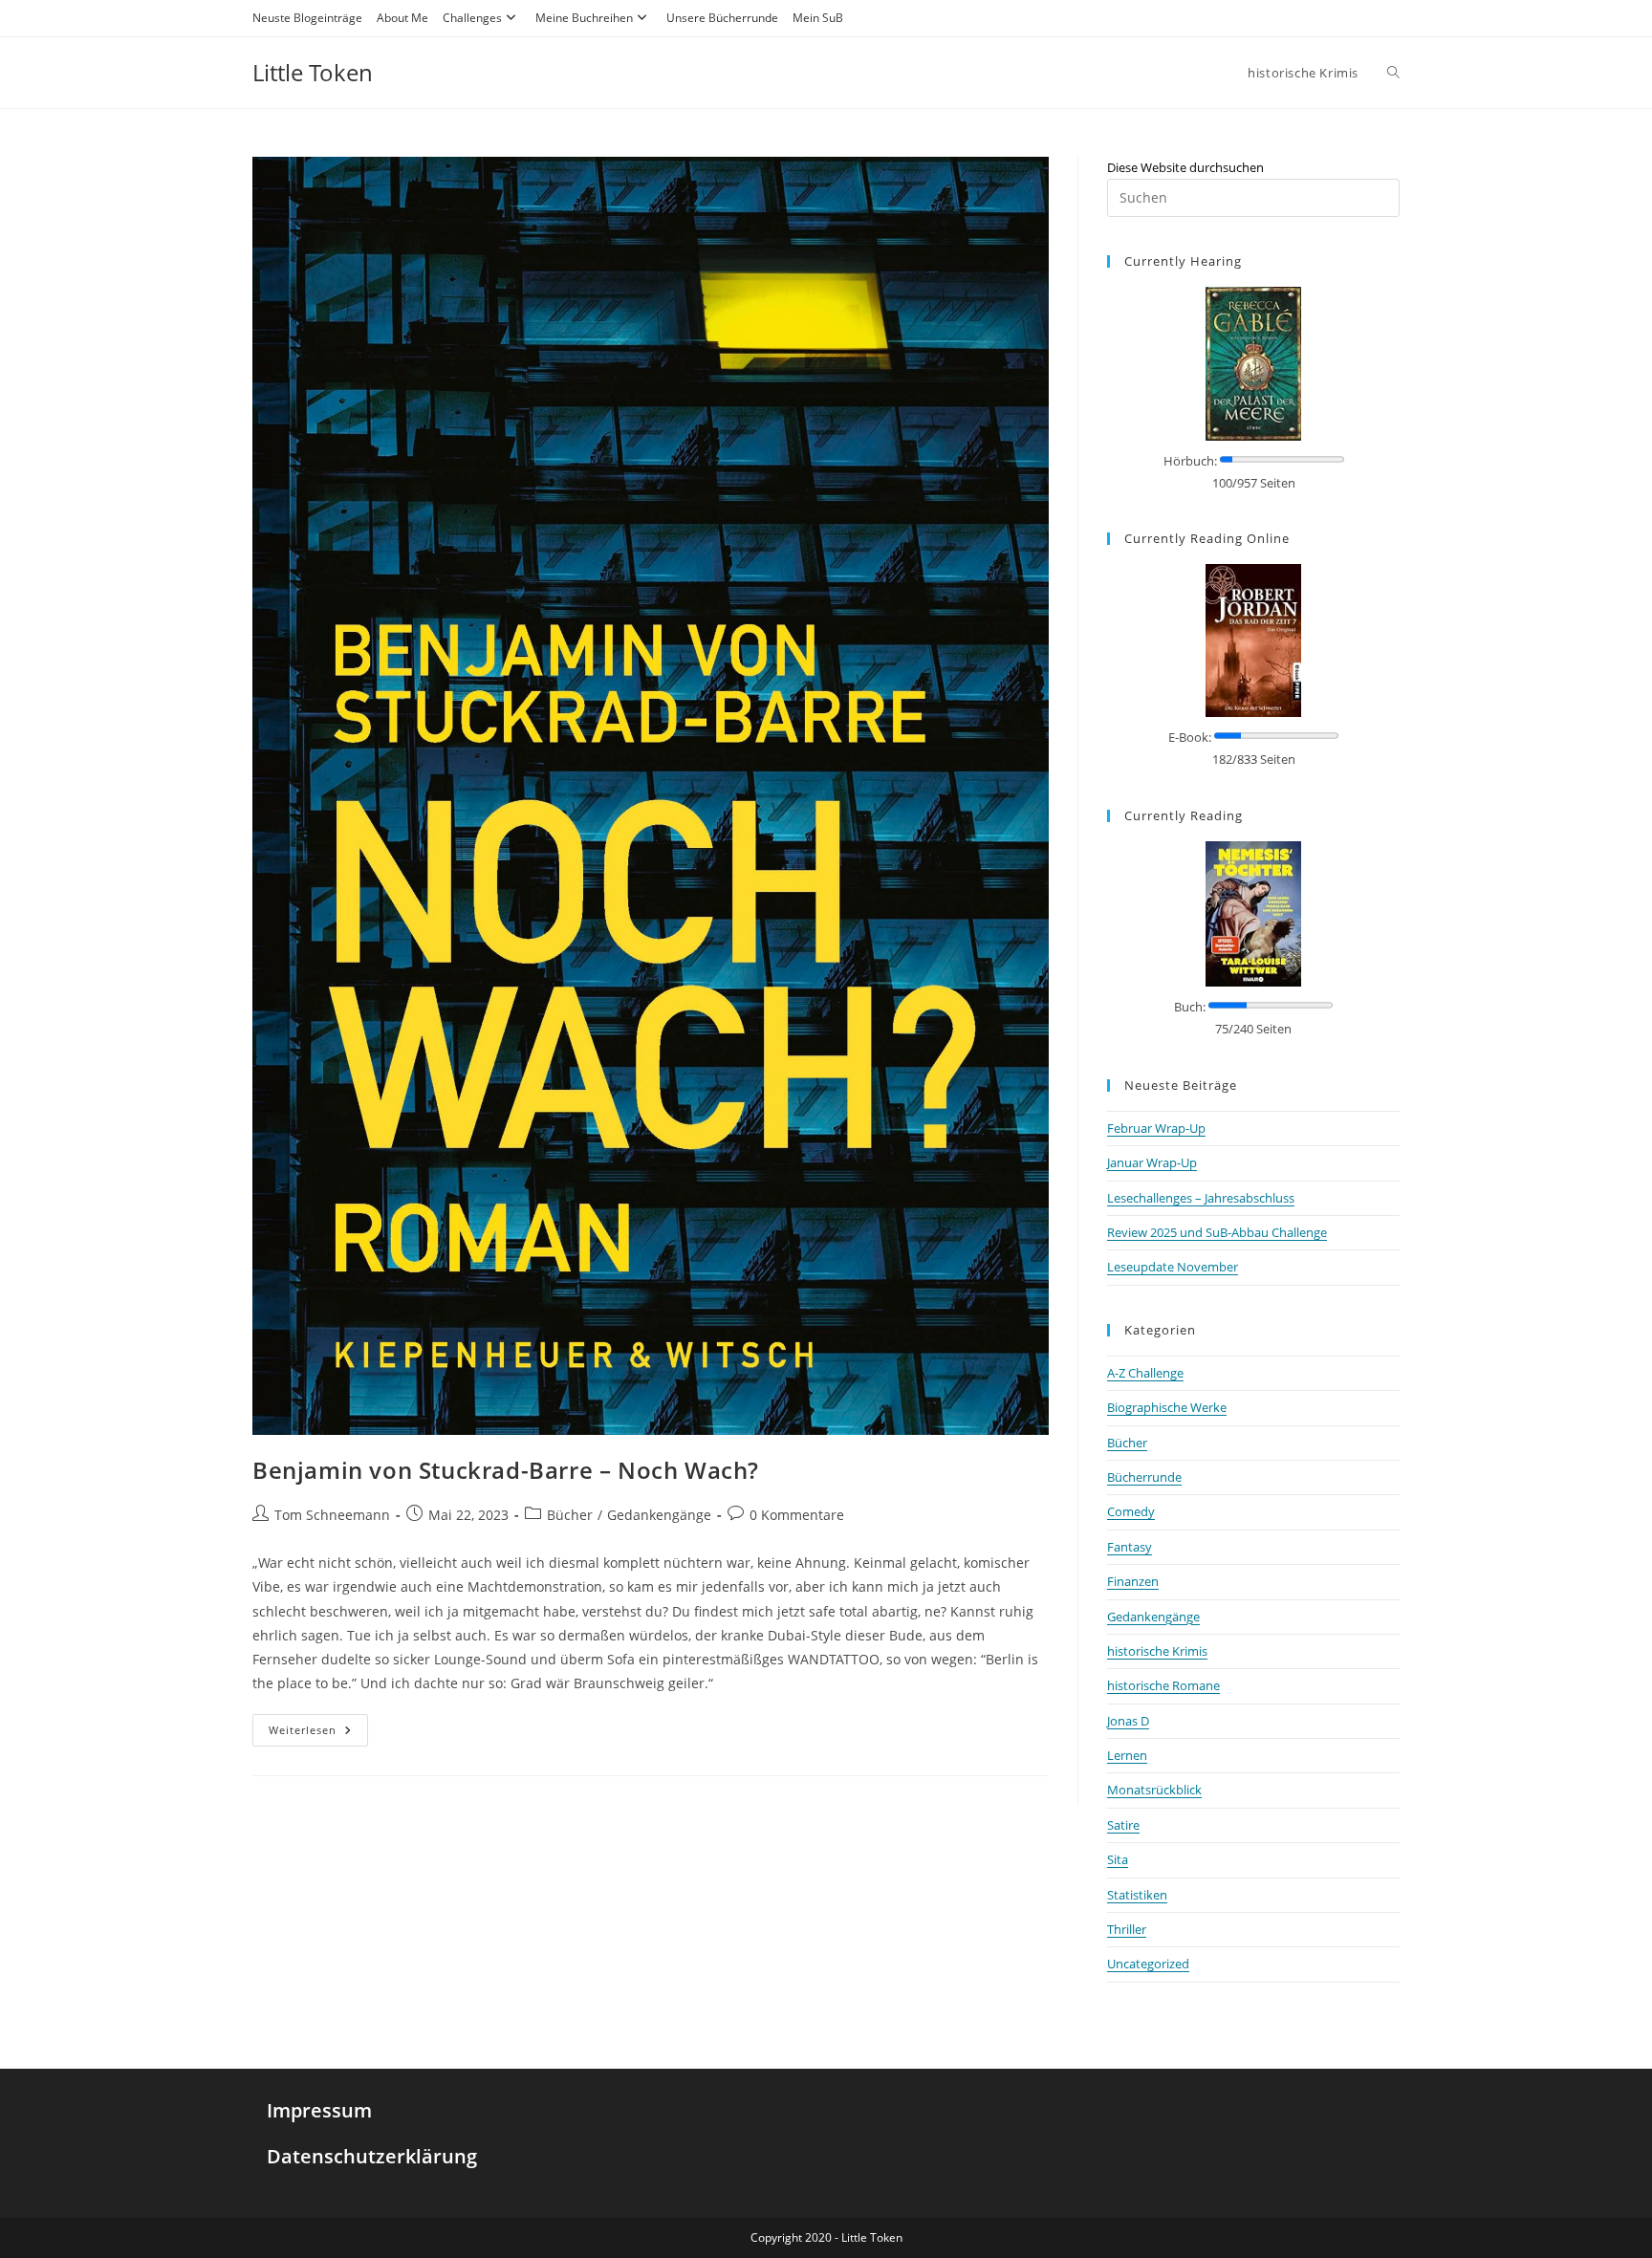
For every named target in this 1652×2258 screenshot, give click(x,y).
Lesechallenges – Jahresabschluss (1201, 1198)
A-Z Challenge (1145, 1373)
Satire (1123, 1825)
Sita (1118, 1859)
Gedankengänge (659, 1515)
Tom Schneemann (332, 1515)
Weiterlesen (318, 1726)
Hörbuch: (1190, 461)
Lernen (1127, 1755)
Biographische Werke (1167, 1407)
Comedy (1131, 1511)
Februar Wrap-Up (1156, 1128)
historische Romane (1163, 1685)
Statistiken (1137, 1895)
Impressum (319, 2110)
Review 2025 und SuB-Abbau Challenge (1217, 1232)
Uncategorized (1148, 1964)
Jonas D (1128, 1721)
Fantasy (1130, 1547)
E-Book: (1190, 737)
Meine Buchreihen (584, 18)
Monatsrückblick (1154, 1790)
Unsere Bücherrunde (722, 18)
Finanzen (1133, 1581)
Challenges (472, 18)
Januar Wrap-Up (1152, 1162)
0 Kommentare (797, 1515)
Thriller (1127, 1929)
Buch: (1190, 1007)
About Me (402, 18)
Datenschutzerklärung (372, 2156)
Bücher (570, 1515)
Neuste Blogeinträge (307, 18)
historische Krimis (1157, 1651)
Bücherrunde (1144, 1477)
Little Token (313, 72)
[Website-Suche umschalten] (1393, 73)
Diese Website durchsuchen (1185, 167)
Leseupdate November (1173, 1267)
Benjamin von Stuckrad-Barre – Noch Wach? (506, 1470)
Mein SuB (818, 18)
